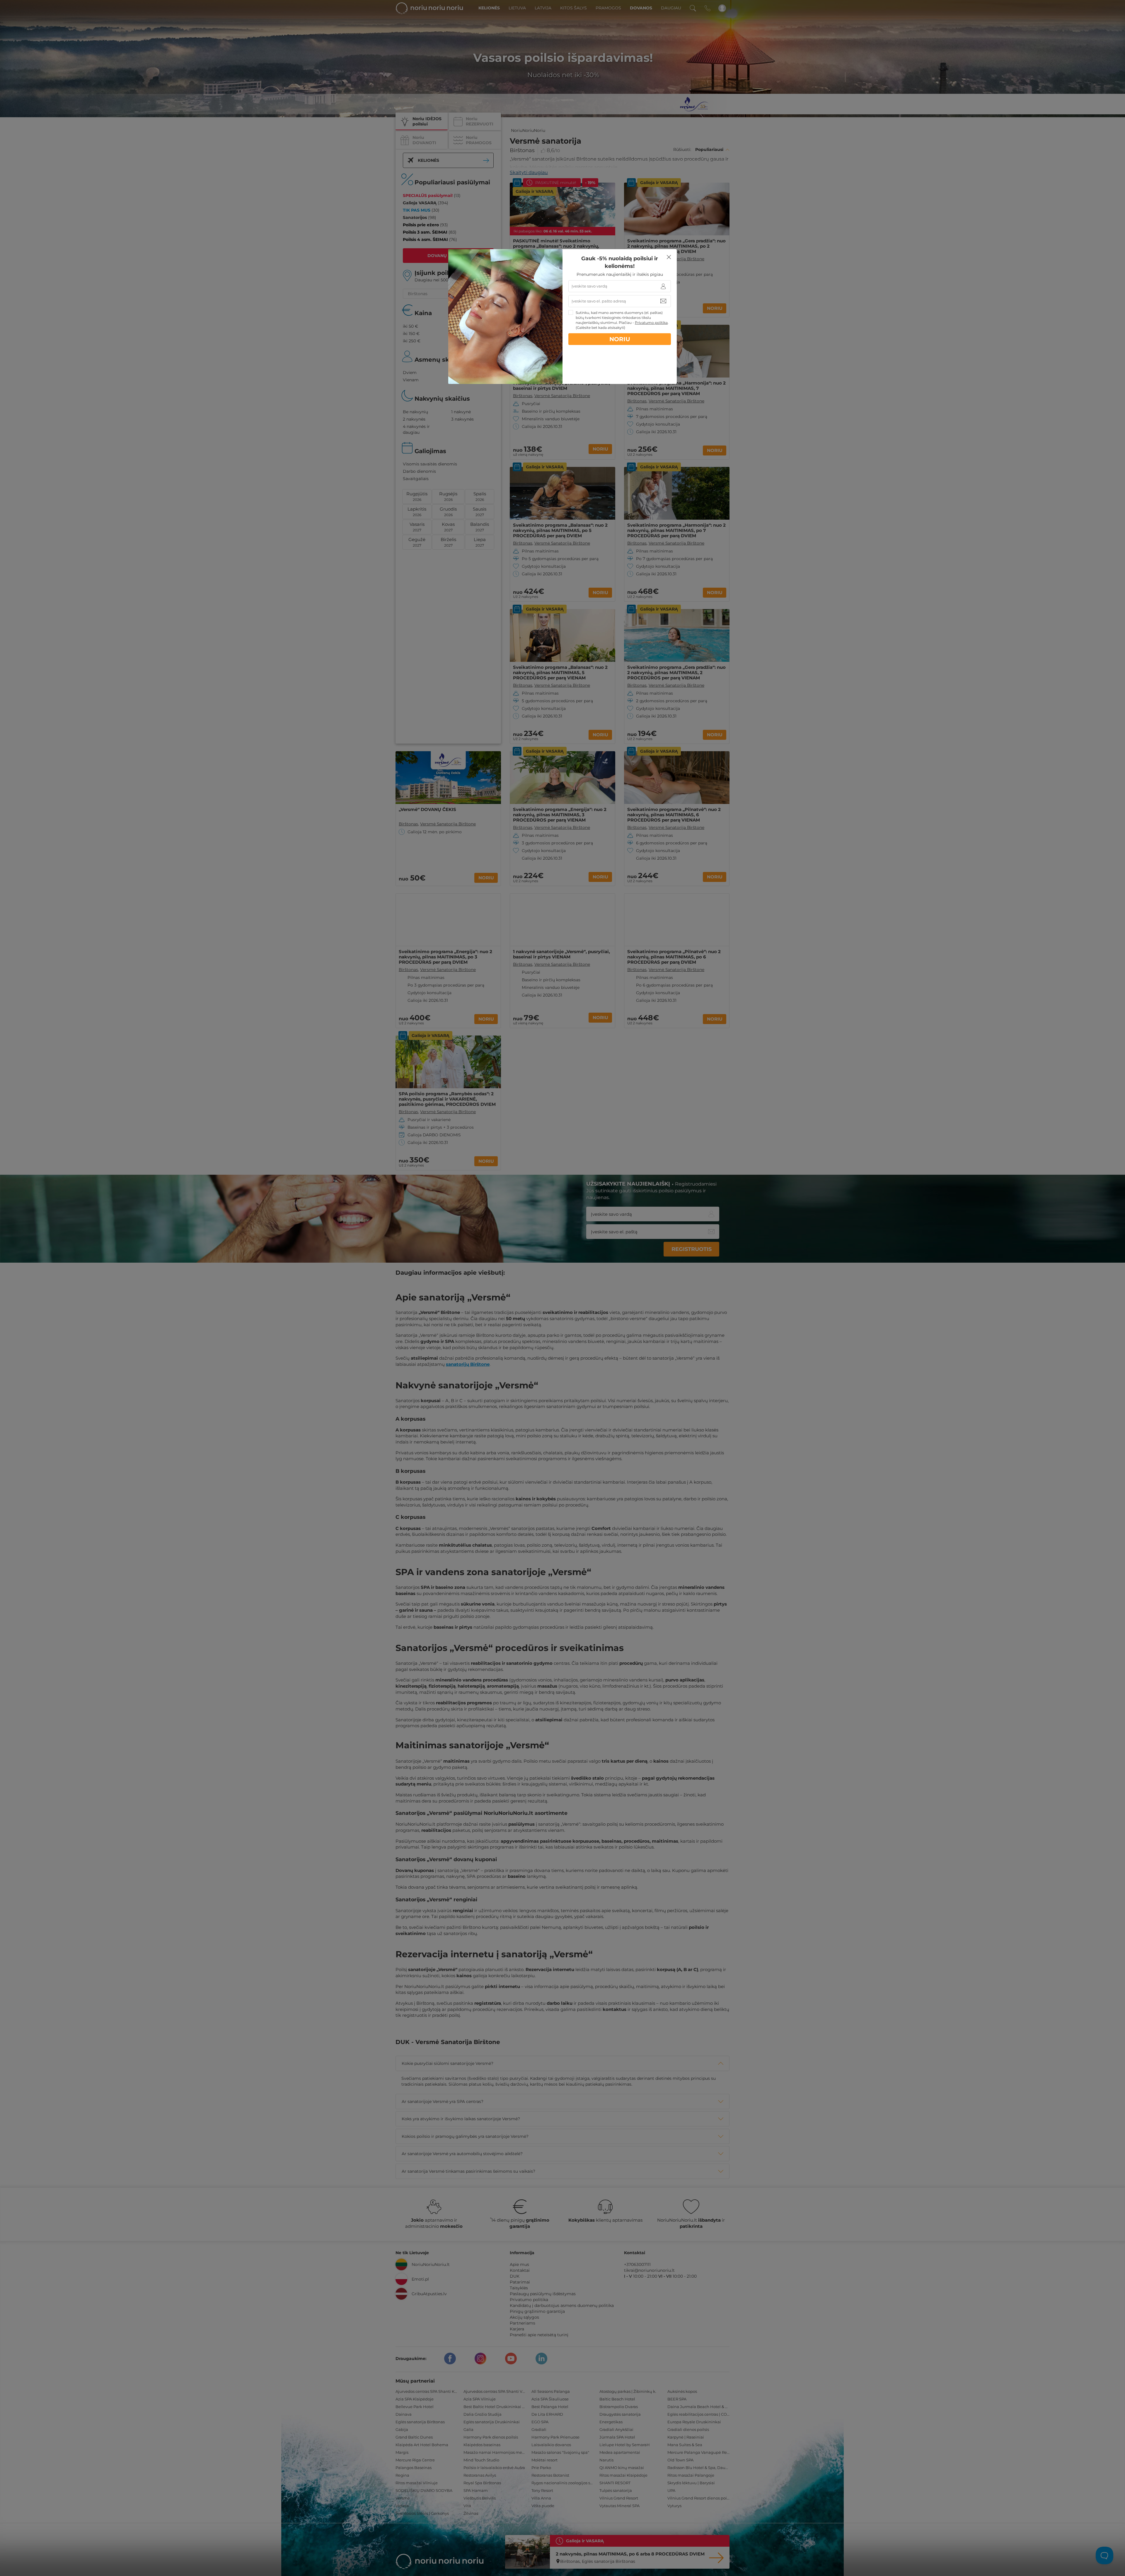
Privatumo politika (651, 323)
